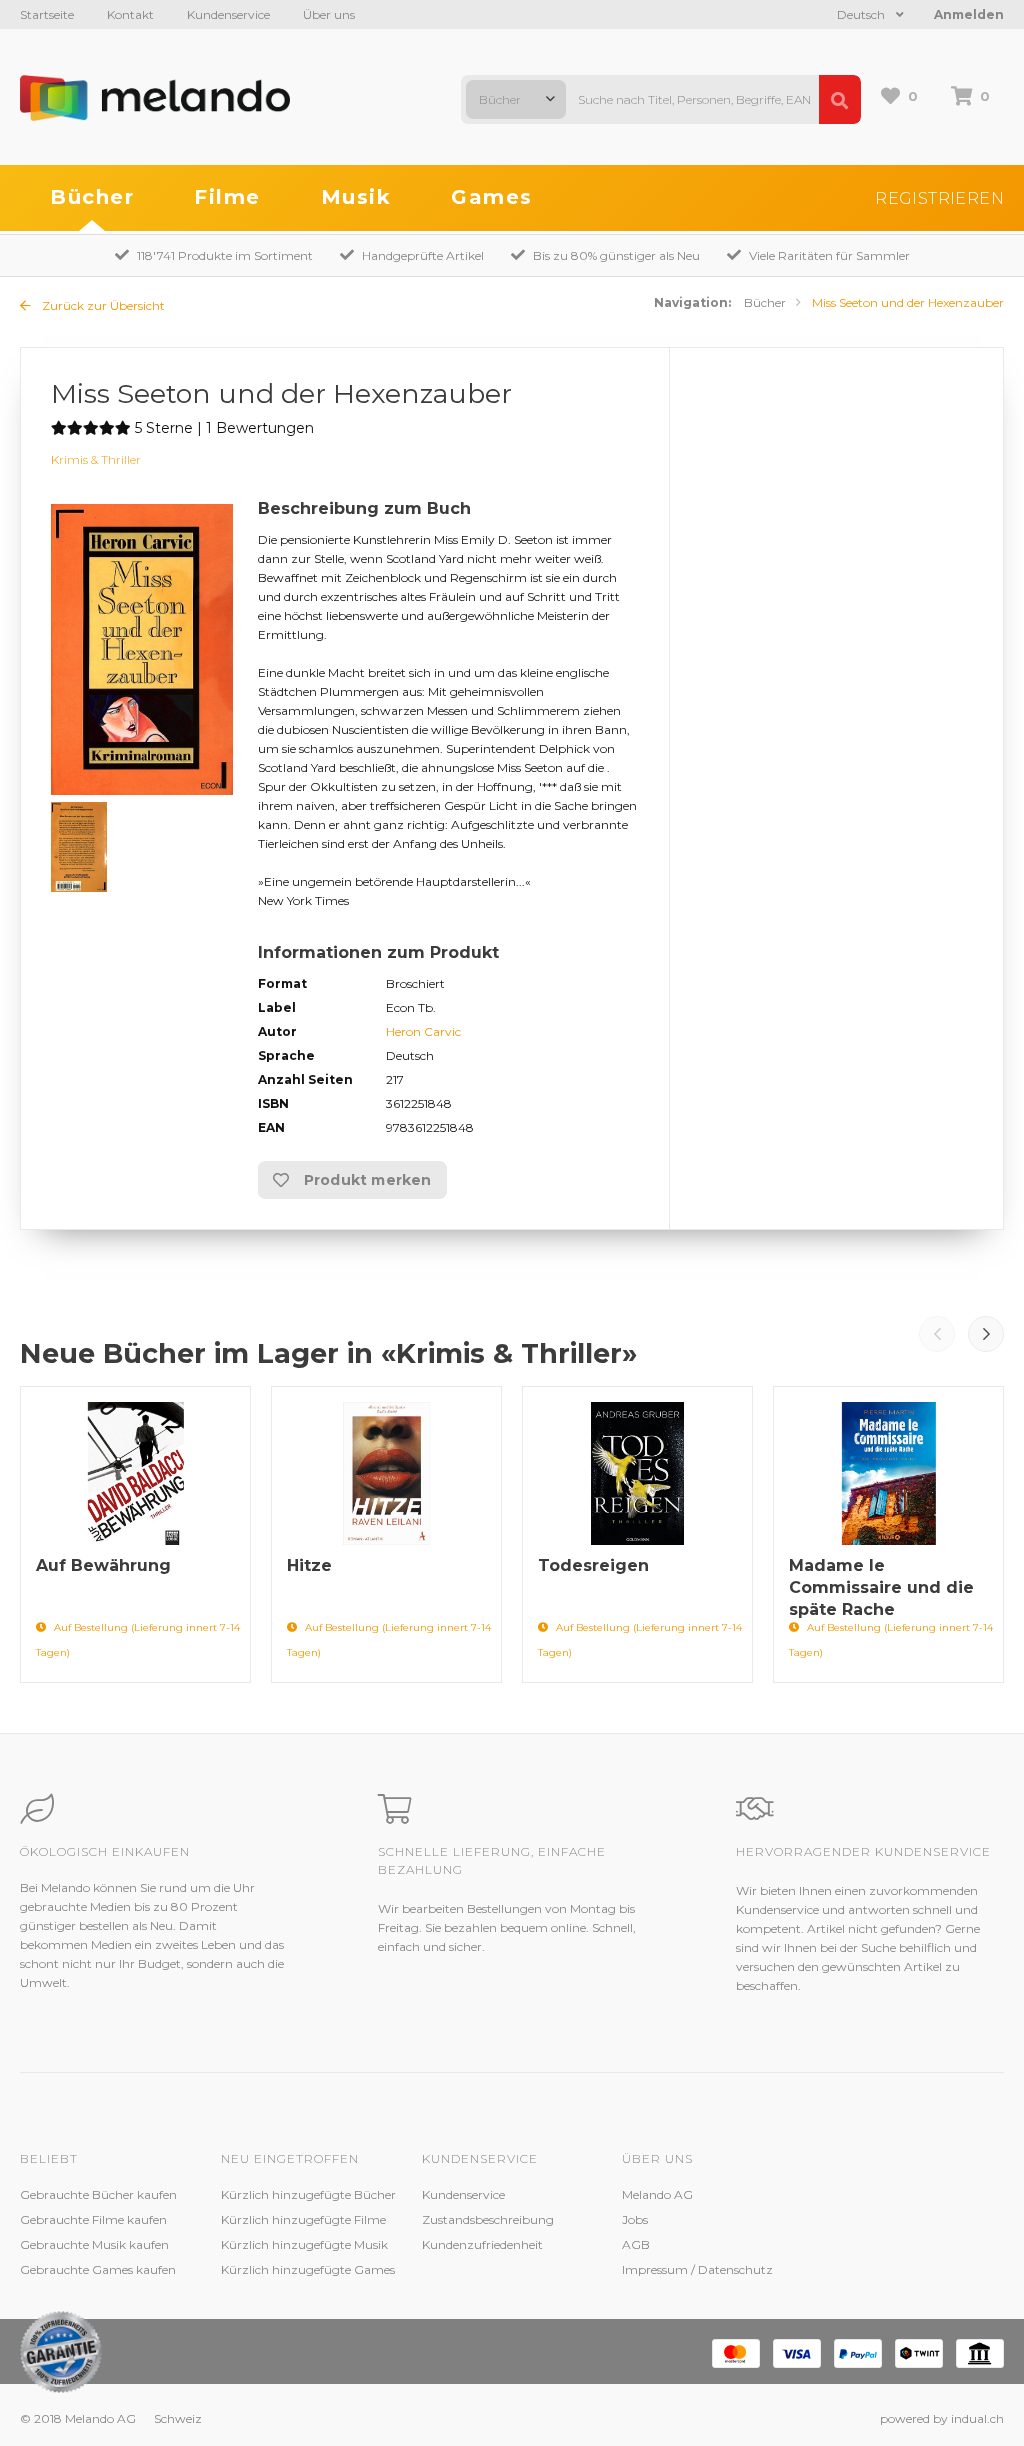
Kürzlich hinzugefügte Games (308, 2269)
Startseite (47, 14)
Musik (356, 197)
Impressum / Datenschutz (697, 2269)
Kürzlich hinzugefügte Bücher (308, 2194)
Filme (227, 197)
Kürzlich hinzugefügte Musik (304, 2244)
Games (492, 197)
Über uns (329, 14)
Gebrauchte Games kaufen (98, 2269)
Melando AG (657, 2194)
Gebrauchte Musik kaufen (94, 2244)
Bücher (92, 197)
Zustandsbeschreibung (488, 2219)
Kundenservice (228, 14)
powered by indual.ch (942, 2418)
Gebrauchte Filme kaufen (93, 2219)
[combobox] (516, 99)
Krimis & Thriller (96, 459)
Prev (937, 1334)
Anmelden (969, 14)
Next (986, 1334)
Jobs (635, 2219)
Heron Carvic (423, 1031)
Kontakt (130, 14)
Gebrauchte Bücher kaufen (98, 2194)
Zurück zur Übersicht (102, 305)
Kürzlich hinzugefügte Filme (303, 2219)
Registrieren (939, 198)
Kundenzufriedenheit (482, 2244)
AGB (636, 2244)
